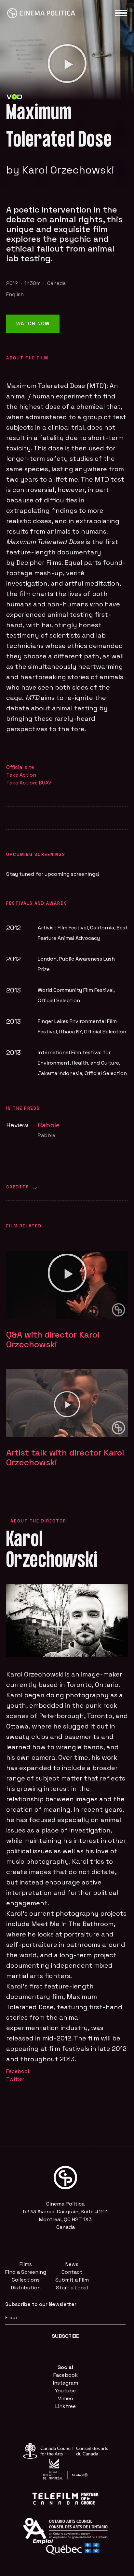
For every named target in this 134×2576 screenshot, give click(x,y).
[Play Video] (67, 64)
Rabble (49, 1125)
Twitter (15, 2079)
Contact (72, 2272)
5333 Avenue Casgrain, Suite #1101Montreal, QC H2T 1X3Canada (65, 2219)
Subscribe (65, 2336)
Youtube (65, 2391)
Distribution (26, 2288)
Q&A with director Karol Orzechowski (53, 1340)
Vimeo (66, 2398)
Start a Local (72, 2288)
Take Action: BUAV (29, 783)
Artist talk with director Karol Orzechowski (65, 1457)
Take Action (21, 775)
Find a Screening (26, 2272)
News (72, 2264)
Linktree (66, 2406)
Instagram (66, 2383)
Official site (20, 767)
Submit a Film (72, 2280)
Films (26, 2264)
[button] (67, 1273)
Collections (26, 2280)
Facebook (18, 2071)
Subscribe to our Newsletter (41, 2304)
